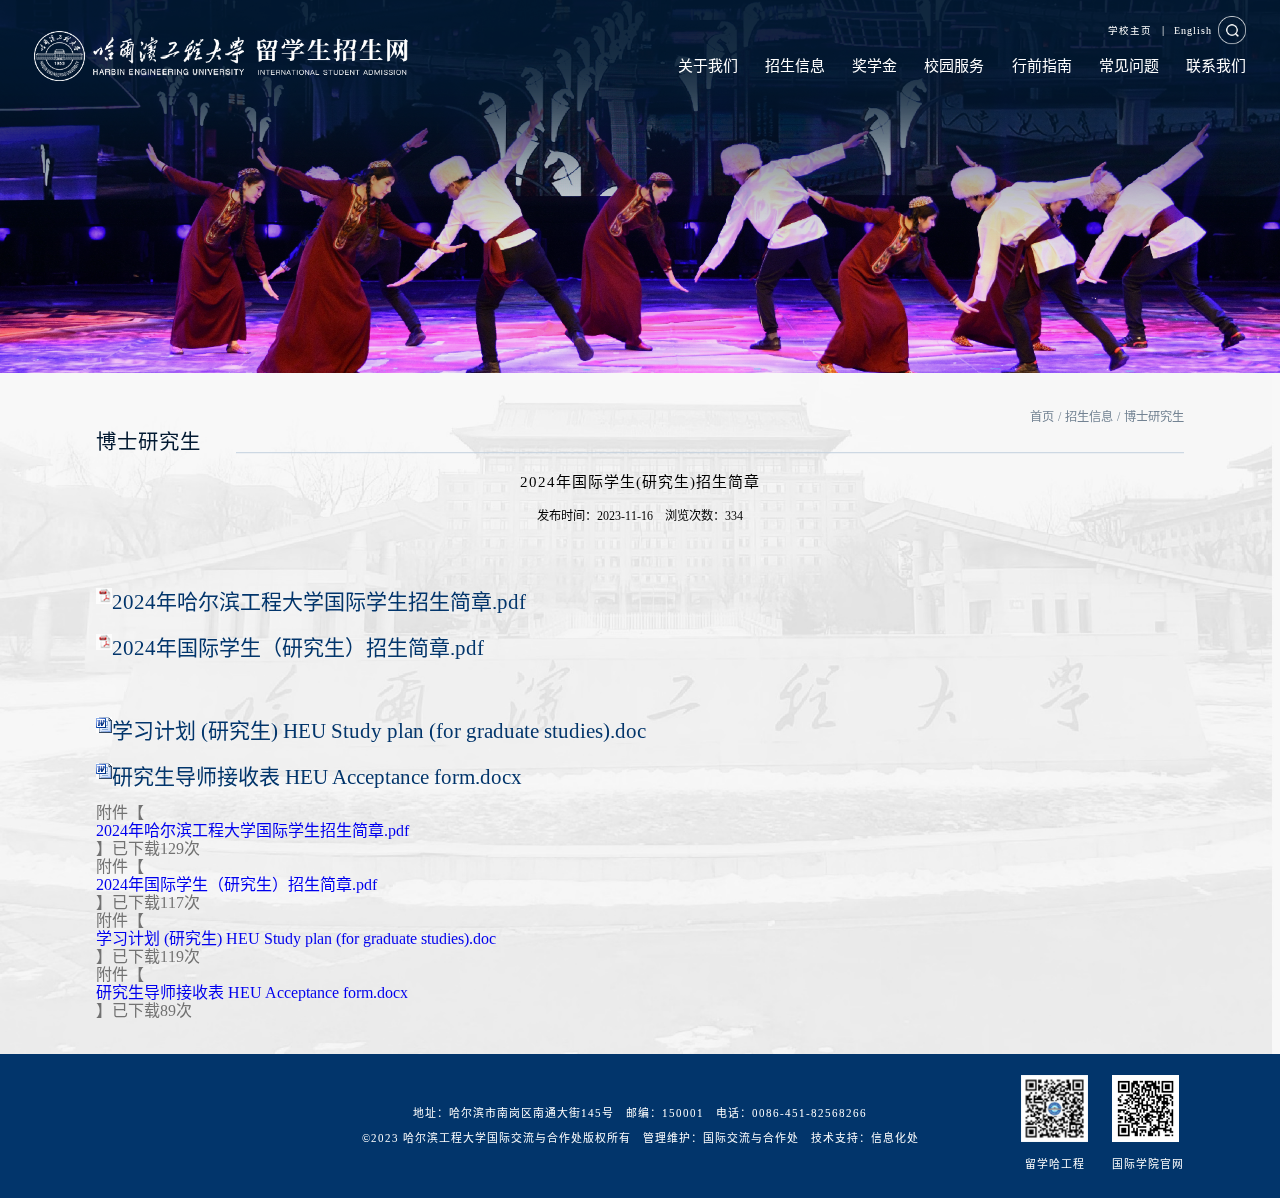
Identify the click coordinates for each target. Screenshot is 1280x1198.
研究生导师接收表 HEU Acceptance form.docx (317, 777)
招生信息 (795, 66)
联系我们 (1216, 66)
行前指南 (1042, 66)
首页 (1042, 417)
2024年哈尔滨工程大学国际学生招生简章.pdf (319, 602)
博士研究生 (1154, 417)
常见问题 (1129, 66)
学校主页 (1130, 31)
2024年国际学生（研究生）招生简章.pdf (298, 648)
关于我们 (708, 66)
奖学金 (874, 66)
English (1193, 31)
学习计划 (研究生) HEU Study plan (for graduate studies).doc (379, 731)
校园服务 (954, 66)
